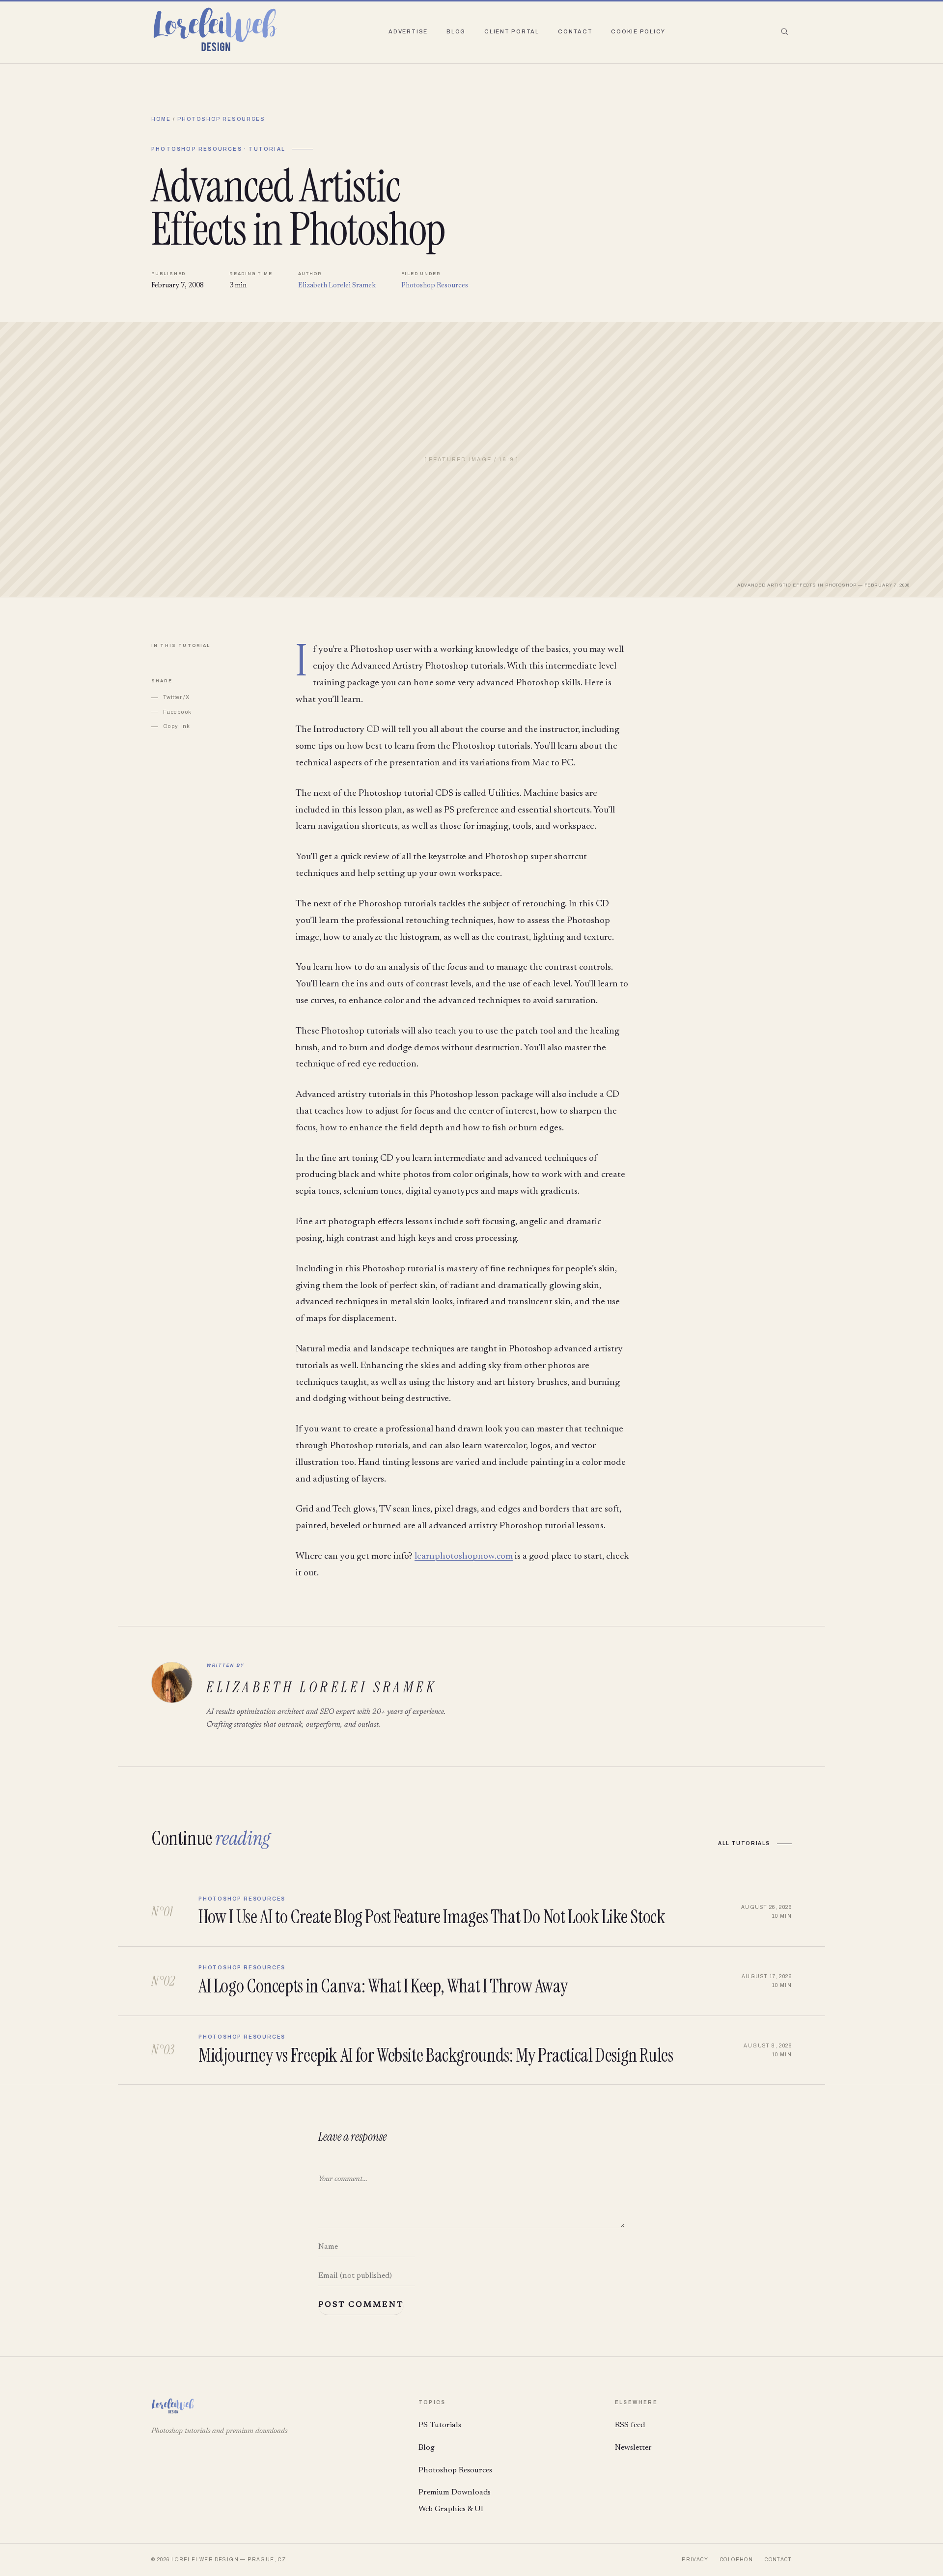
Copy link (176, 726)
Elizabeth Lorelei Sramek (337, 286)
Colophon (736, 2560)
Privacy (695, 2560)
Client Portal (512, 31)
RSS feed (630, 2425)
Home (161, 119)
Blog (456, 31)
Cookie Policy (638, 31)
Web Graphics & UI (451, 2509)
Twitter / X (176, 697)
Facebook (177, 712)
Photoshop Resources (221, 119)
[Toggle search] (784, 31)
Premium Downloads (455, 2492)
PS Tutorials (440, 2425)
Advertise (408, 31)
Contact (575, 31)
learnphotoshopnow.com (464, 1556)
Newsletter (633, 2448)
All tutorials (744, 1843)
